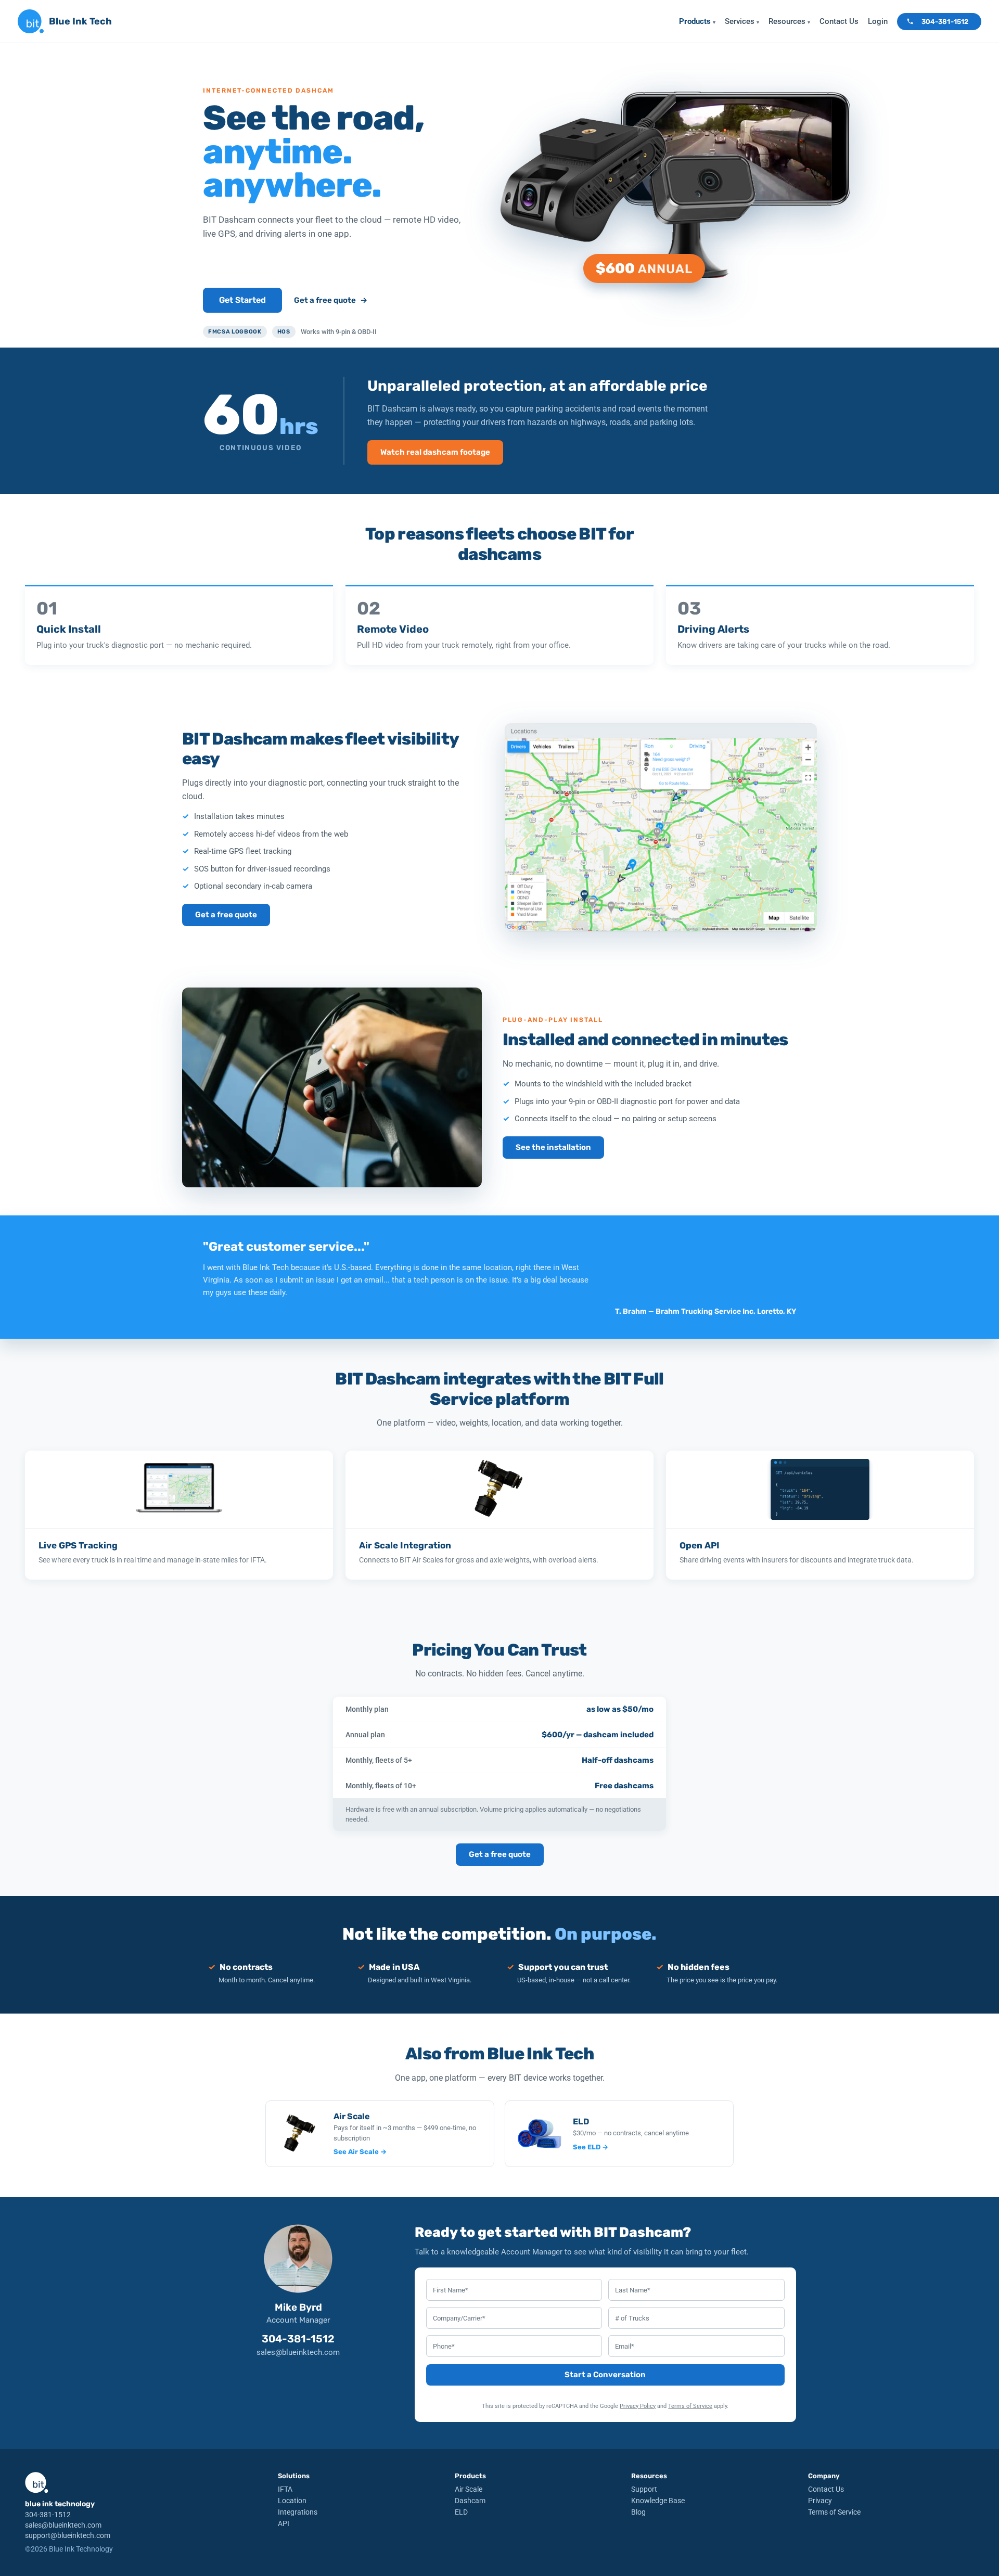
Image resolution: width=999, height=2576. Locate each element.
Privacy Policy (638, 2406)
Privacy (820, 2501)
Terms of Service (690, 2406)
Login (878, 21)
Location (292, 2501)
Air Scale (469, 2489)
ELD (461, 2512)
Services (742, 21)
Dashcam (470, 2501)
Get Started (242, 300)
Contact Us (839, 21)
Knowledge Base (658, 2501)
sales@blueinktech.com (298, 2352)
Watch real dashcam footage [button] (435, 452)
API (284, 2523)
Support (644, 2489)
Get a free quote (331, 300)
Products (697, 21)
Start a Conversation (605, 2375)
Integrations (298, 2512)
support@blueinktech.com (68, 2535)
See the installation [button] (553, 1147)
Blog (638, 2512)
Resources (789, 21)
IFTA (285, 2489)
